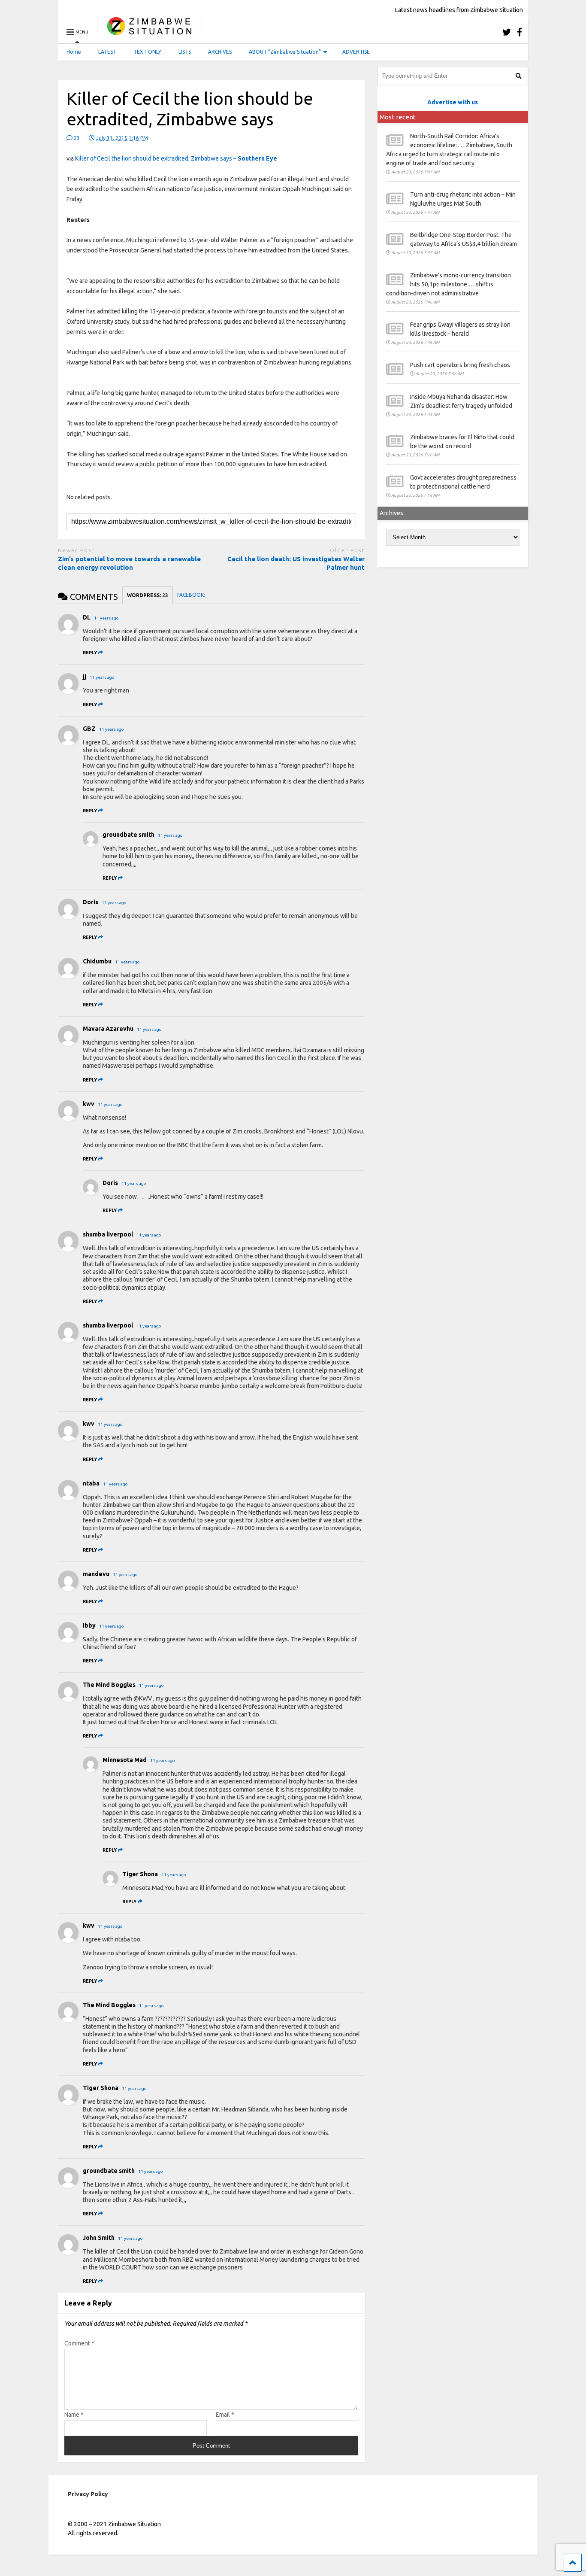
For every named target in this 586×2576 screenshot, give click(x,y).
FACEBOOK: (192, 595)
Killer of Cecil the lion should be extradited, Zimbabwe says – (176, 158)
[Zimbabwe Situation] (151, 32)
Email (225, 2415)
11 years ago (106, 618)
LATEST (107, 52)
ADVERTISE (356, 52)
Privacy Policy (88, 2494)
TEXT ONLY (147, 52)
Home (74, 52)
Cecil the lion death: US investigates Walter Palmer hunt (296, 563)
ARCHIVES (220, 52)
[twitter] (507, 32)
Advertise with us (453, 102)
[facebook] (520, 32)
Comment (79, 2343)
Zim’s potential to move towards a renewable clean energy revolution (129, 563)
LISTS (185, 52)
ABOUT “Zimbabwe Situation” (285, 52)
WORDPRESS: (148, 595)
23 (76, 138)
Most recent (398, 117)
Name (74, 2415)
